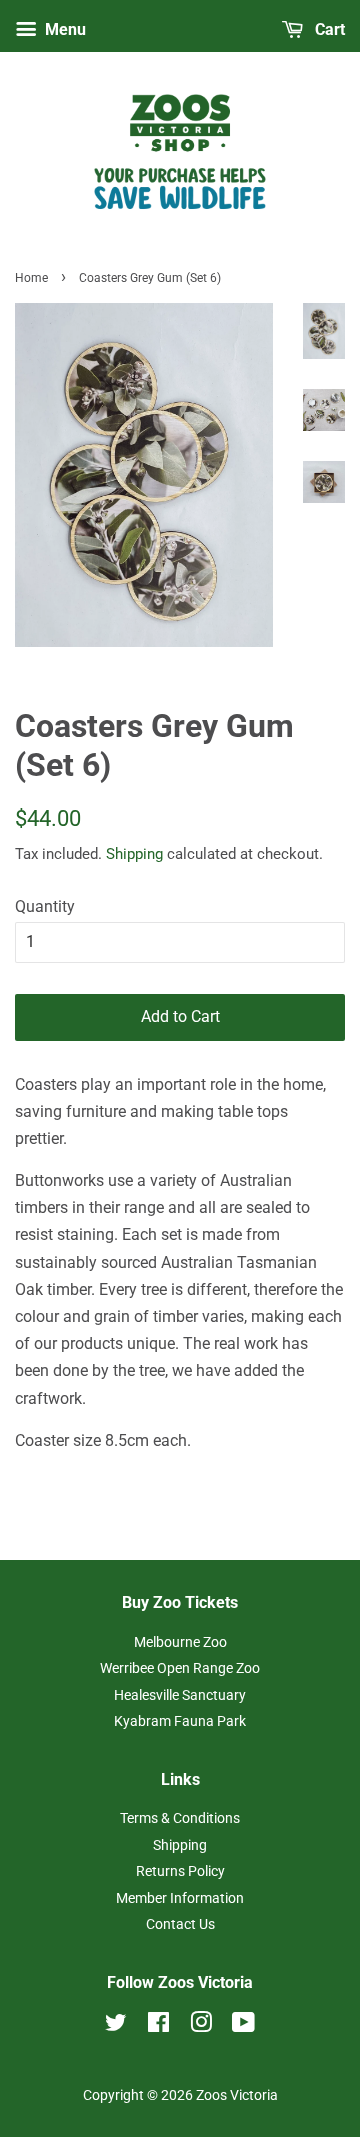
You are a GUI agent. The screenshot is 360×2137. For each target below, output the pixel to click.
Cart (328, 29)
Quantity (45, 906)
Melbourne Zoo (180, 1642)
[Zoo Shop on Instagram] (201, 2026)
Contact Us (180, 1924)
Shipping (134, 854)
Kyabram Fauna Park (180, 1721)
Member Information (180, 1898)
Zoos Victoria (237, 2095)
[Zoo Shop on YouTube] (243, 2026)
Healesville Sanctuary (180, 1695)
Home (31, 278)
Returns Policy (180, 1871)
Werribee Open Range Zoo (180, 1668)
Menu (63, 29)
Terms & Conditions (180, 1818)
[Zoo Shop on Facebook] (158, 2026)
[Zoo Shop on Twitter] (116, 2026)
